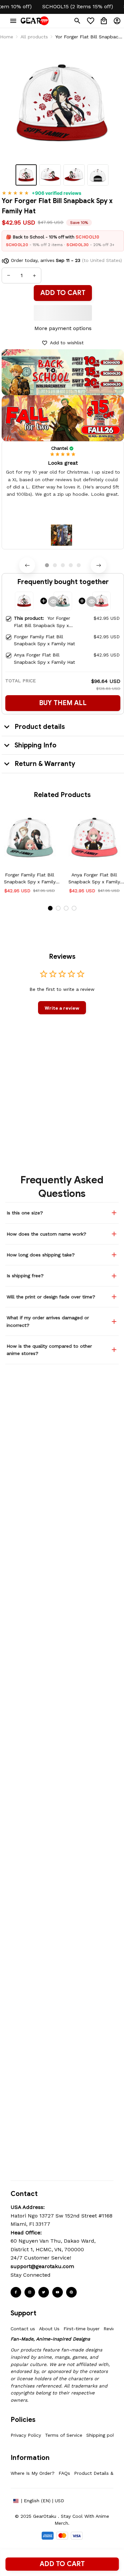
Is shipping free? (25, 1276)
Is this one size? (25, 1213)
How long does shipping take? (41, 1255)
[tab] (47, 565)
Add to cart (62, 2564)
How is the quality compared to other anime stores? (49, 1350)
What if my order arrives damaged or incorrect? (48, 1321)
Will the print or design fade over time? (51, 1297)
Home (7, 37)
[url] (42, 2266)
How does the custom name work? (46, 1234)
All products (34, 37)
